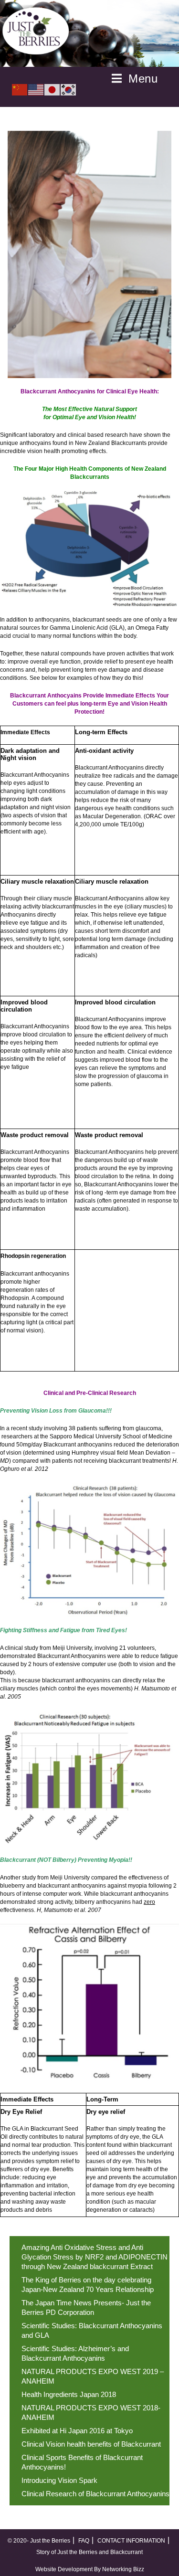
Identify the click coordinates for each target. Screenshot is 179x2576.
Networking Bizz (123, 2569)
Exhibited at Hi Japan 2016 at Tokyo (77, 2431)
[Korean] (69, 89)
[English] (36, 89)
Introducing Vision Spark (59, 2480)
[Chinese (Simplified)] (20, 89)
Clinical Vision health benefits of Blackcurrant (91, 2444)
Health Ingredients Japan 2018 (69, 2394)
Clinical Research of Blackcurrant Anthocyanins (95, 2494)
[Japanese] (53, 89)
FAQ (84, 2541)
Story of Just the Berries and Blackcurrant (89, 2552)
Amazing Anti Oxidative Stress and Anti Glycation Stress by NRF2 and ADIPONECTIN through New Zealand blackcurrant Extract (95, 2257)
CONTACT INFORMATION (131, 2541)
